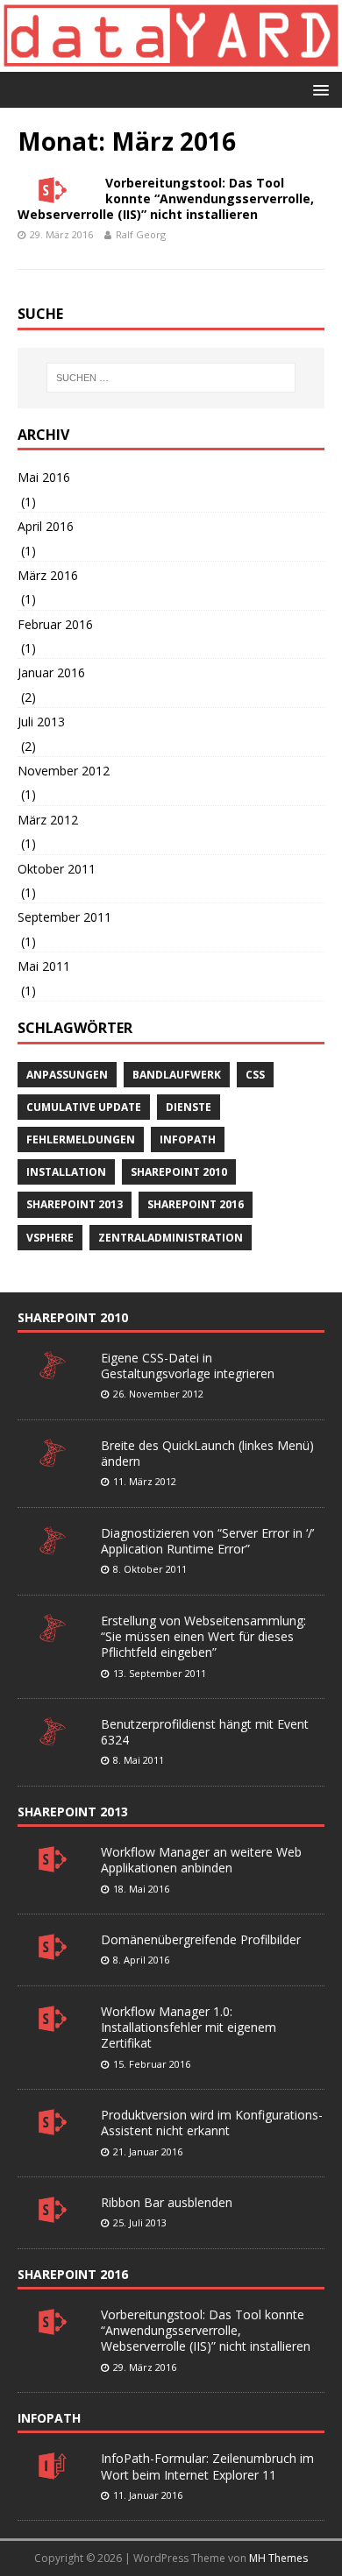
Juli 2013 (41, 722)
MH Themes (278, 2558)
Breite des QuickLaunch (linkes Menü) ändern (207, 1453)
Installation (66, 1172)
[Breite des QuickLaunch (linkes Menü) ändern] (53, 1458)
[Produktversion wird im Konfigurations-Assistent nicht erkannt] (53, 2127)
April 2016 (46, 526)
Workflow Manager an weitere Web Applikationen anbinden (201, 1860)
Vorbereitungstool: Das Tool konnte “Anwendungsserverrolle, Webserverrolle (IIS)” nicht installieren (166, 198)
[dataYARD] (171, 62)
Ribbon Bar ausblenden (167, 2202)
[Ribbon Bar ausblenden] (53, 2215)
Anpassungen (67, 1075)
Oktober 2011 (57, 869)
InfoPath (188, 1139)
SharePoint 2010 (73, 1317)
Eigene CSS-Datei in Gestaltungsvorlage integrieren (188, 1366)
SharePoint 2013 (73, 1812)
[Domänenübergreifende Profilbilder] (53, 1952)
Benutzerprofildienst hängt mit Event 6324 (205, 1732)
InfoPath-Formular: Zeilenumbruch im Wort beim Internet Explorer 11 (207, 2466)
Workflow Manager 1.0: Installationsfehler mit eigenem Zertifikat (189, 2027)
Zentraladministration (171, 1238)
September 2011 (64, 917)
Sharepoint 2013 (75, 1204)
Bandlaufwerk (177, 1075)
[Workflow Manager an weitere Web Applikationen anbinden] (53, 1865)
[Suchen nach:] (171, 378)
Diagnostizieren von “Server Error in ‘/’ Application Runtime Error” (207, 1541)
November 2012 (64, 771)
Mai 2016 (44, 477)
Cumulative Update (84, 1107)
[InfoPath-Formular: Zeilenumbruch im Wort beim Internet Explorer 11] (53, 2472)
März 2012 (48, 820)
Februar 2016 (55, 624)
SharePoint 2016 (196, 1204)
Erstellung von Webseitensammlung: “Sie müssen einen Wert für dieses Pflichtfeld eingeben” (203, 1636)
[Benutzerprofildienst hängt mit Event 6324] (53, 1737)
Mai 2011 (44, 966)
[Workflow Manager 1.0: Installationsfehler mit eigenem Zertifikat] (53, 2024)
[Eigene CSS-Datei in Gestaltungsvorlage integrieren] (53, 1370)
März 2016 (48, 575)
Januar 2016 (51, 672)
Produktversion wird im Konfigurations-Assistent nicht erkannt (212, 2123)
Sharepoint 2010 (179, 1172)
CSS (255, 1075)
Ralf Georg (141, 234)
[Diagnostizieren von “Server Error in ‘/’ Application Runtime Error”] (53, 1546)
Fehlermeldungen (81, 1139)
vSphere (50, 1238)
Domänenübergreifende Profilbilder (201, 1939)
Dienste (189, 1107)
